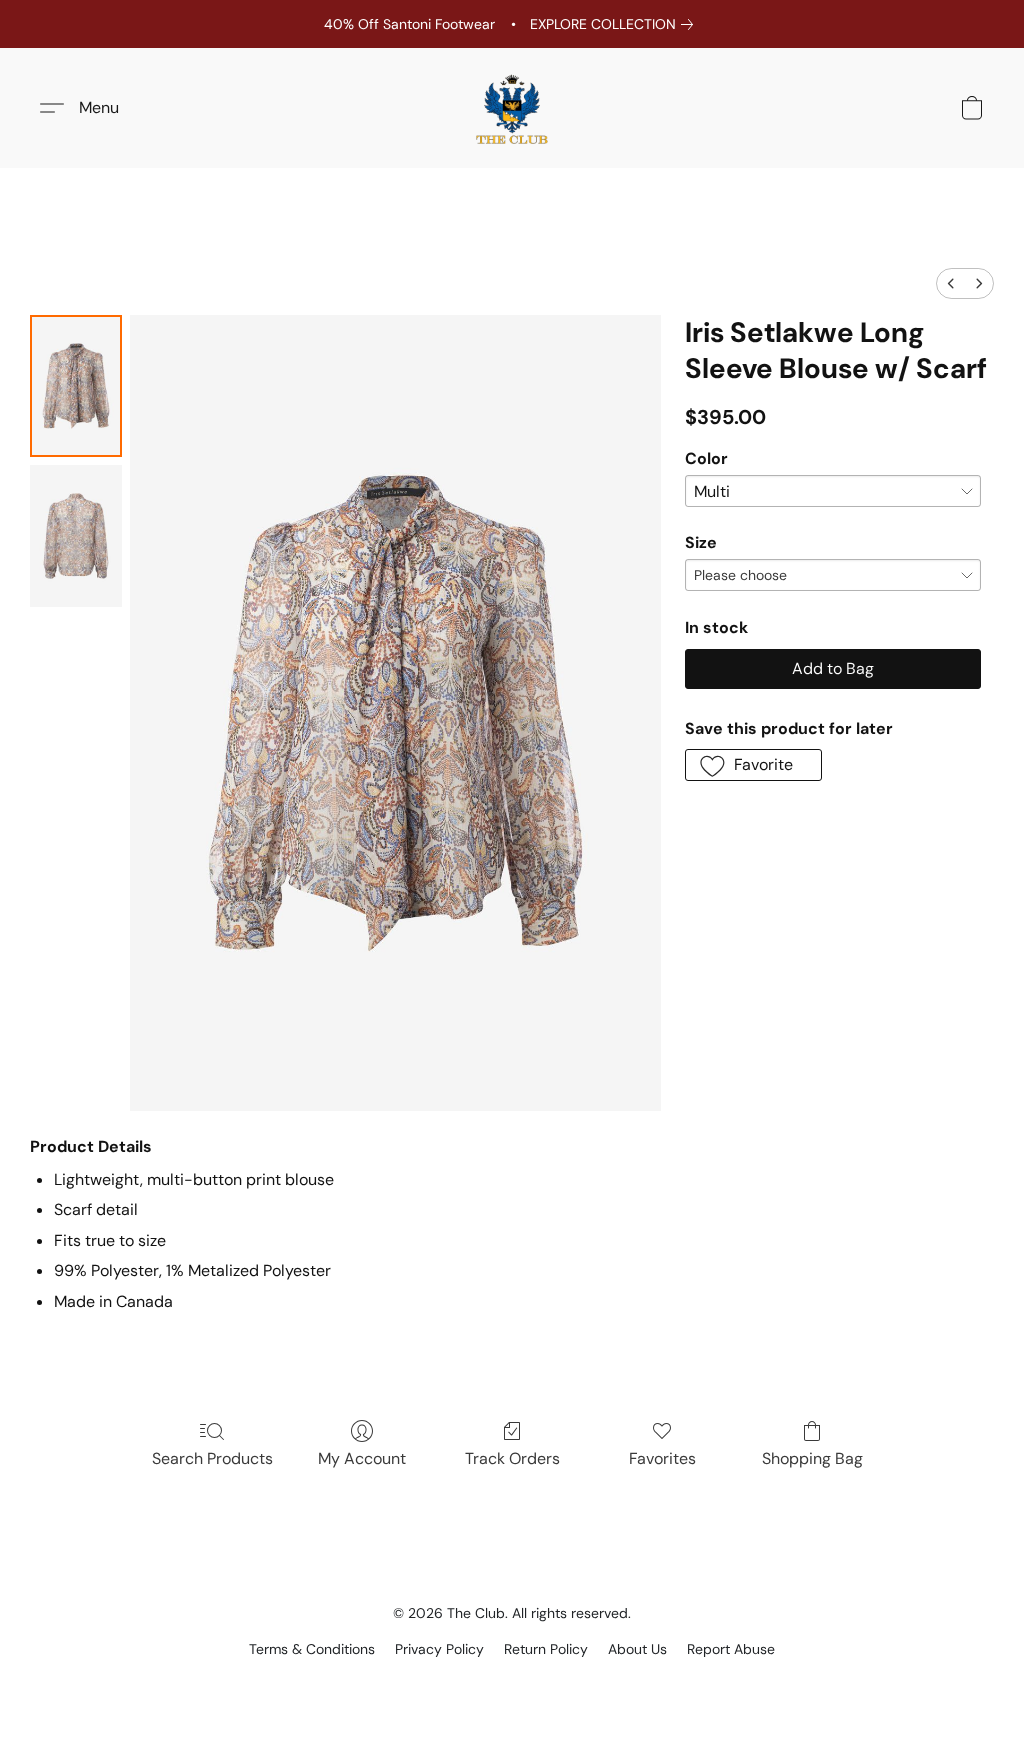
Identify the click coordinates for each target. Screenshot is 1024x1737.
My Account (362, 1458)
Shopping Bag (812, 1458)
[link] (615, 24)
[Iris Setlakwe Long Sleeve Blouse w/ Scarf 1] (76, 536)
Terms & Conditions (312, 1649)
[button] (512, 108)
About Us (637, 1649)
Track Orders (512, 1458)
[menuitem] (951, 283)
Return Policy (546, 1649)
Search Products (212, 1458)
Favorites (662, 1458)
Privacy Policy (439, 1649)
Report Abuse (731, 1649)
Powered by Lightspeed (512, 1683)
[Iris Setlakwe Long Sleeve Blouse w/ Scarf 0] (76, 386)
